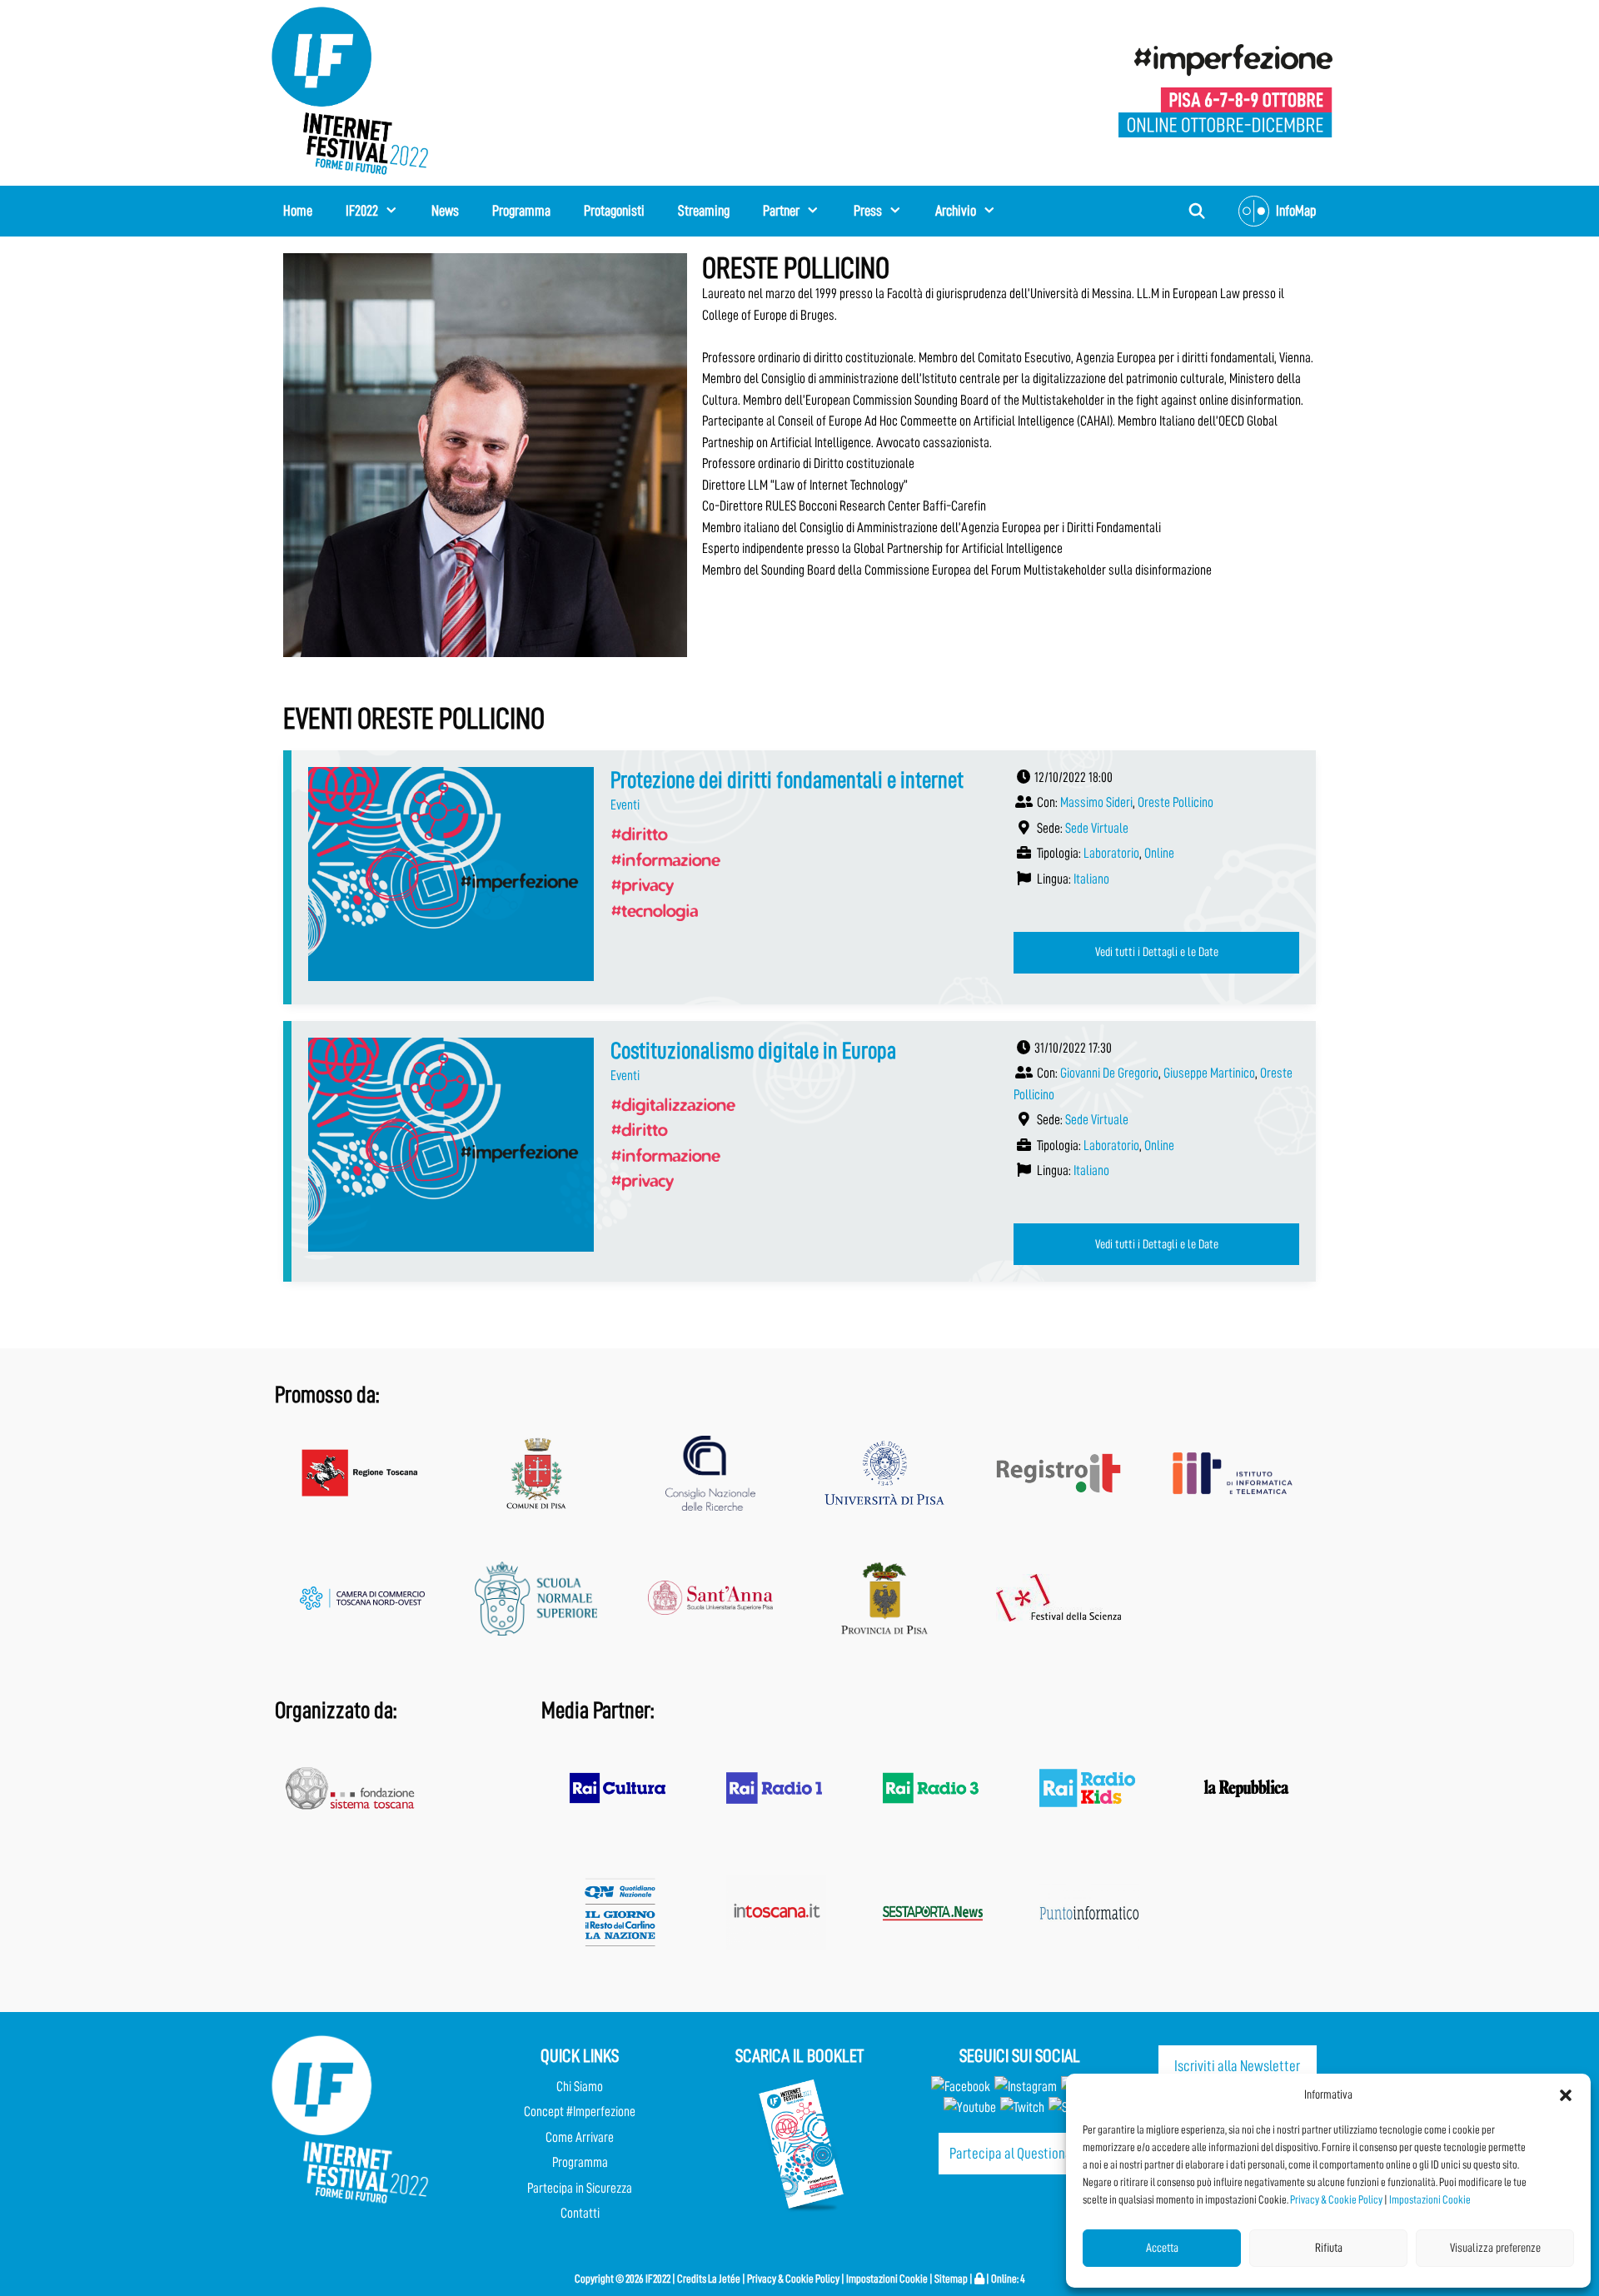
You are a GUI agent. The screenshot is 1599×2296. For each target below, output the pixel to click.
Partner (781, 211)
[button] (1566, 2095)
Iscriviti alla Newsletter (1237, 2066)
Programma (521, 211)
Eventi (625, 805)
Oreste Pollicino (1176, 802)
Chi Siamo (580, 2087)
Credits (692, 2279)
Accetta (1162, 2248)
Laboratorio (1111, 853)
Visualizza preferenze (1495, 2248)
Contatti (580, 2213)
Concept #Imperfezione (580, 2112)
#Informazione (665, 859)
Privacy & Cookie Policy (1336, 2199)
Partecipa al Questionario (1018, 2153)
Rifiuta (1329, 2248)
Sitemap (951, 2279)
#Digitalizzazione (672, 1104)
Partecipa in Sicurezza (580, 2188)
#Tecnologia (654, 910)
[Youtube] (970, 2107)
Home (298, 211)
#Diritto (639, 834)
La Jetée (724, 2279)
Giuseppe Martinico (1209, 1073)
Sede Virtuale (1097, 828)
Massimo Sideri (1096, 802)
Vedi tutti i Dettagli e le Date (1157, 952)
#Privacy (642, 884)
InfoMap (1296, 211)
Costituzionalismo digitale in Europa (753, 1051)
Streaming (704, 211)
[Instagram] (1026, 2087)
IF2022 (362, 211)
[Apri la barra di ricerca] (1197, 211)
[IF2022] (350, 90)
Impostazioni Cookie (1430, 2199)
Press (868, 211)
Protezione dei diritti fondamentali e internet (787, 780)
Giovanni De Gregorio (1109, 1073)
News (445, 211)
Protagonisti (614, 211)
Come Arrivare (580, 2137)
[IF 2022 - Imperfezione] (1225, 90)
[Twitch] (1022, 2107)
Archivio (956, 211)
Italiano (1091, 879)
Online (1159, 853)
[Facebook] (961, 2087)
